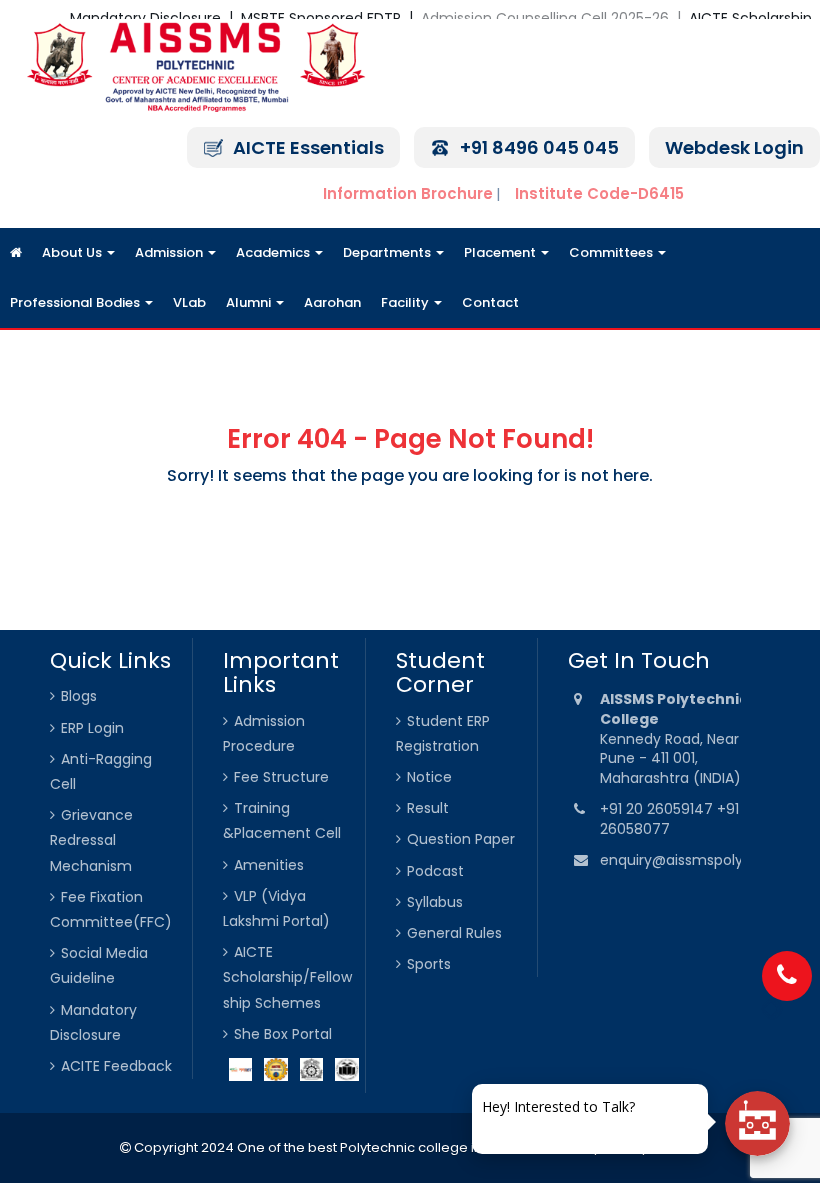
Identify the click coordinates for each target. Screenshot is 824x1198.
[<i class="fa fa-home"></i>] (16, 253)
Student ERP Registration (443, 733)
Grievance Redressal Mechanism (91, 840)
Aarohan (332, 302)
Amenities (269, 865)
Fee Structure (281, 777)
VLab (189, 302)
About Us (73, 252)
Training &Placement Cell (282, 820)
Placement (501, 252)
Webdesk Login (734, 147)
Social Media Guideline (99, 965)
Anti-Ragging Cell (101, 771)
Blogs (79, 696)
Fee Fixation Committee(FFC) (111, 909)
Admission (170, 252)
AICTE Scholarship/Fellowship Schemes (287, 977)
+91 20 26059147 (658, 809)
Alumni (250, 302)
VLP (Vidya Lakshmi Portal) (276, 908)
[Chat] (757, 1123)
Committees (612, 252)
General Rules (454, 933)
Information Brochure (408, 193)
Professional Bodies (76, 302)
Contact (490, 302)
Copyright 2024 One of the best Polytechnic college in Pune (324, 1147)
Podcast (435, 871)
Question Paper (461, 839)
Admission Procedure (264, 733)
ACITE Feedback (116, 1066)
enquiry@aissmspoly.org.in (692, 860)
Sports (429, 964)
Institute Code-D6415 (599, 193)
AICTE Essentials (308, 147)
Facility (406, 302)
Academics (274, 252)
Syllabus (435, 902)
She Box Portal (283, 1034)
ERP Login (92, 728)
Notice (429, 777)
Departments (388, 252)
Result (428, 808)
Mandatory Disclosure (93, 1022)
